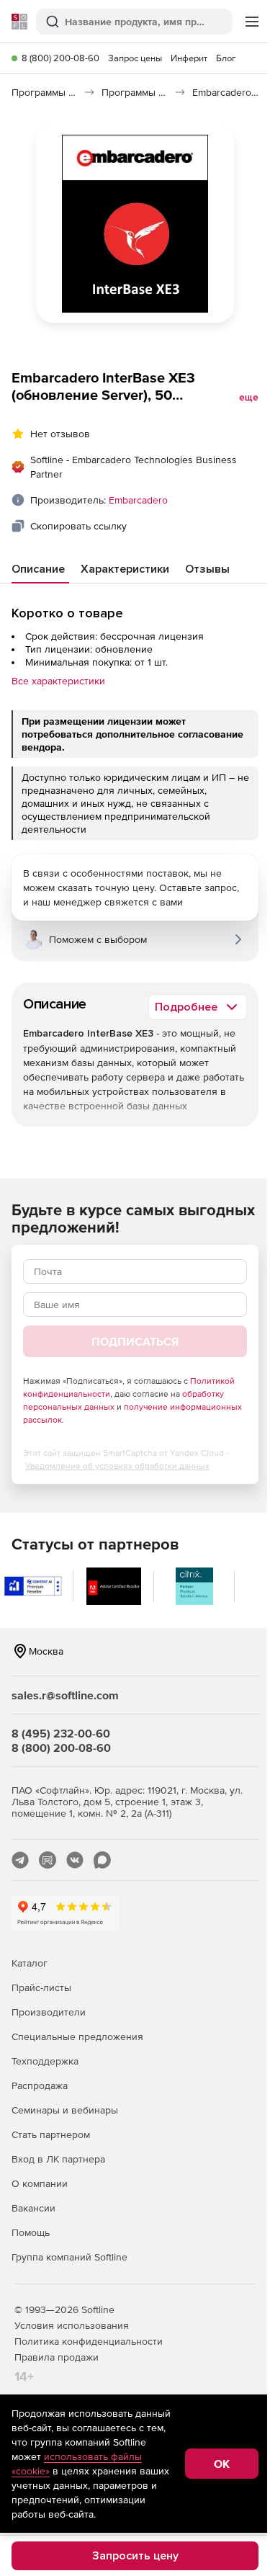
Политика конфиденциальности (89, 2341)
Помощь (31, 2232)
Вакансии (33, 2208)
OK (222, 2464)
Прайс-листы (41, 1987)
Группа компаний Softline (69, 2257)
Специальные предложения (77, 2036)
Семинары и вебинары (65, 2110)
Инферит (189, 58)
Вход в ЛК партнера (58, 2159)
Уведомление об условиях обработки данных (117, 1466)
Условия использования (72, 2325)
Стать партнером (51, 2134)
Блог (226, 58)
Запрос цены (135, 58)
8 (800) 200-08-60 (60, 58)
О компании (40, 2183)
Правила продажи (57, 2357)
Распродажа (40, 2085)
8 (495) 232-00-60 (61, 1733)
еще (249, 398)
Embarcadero (138, 500)
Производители (49, 2012)
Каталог (30, 1963)
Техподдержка (45, 2061)
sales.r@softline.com (65, 1695)
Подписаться (135, 1341)
